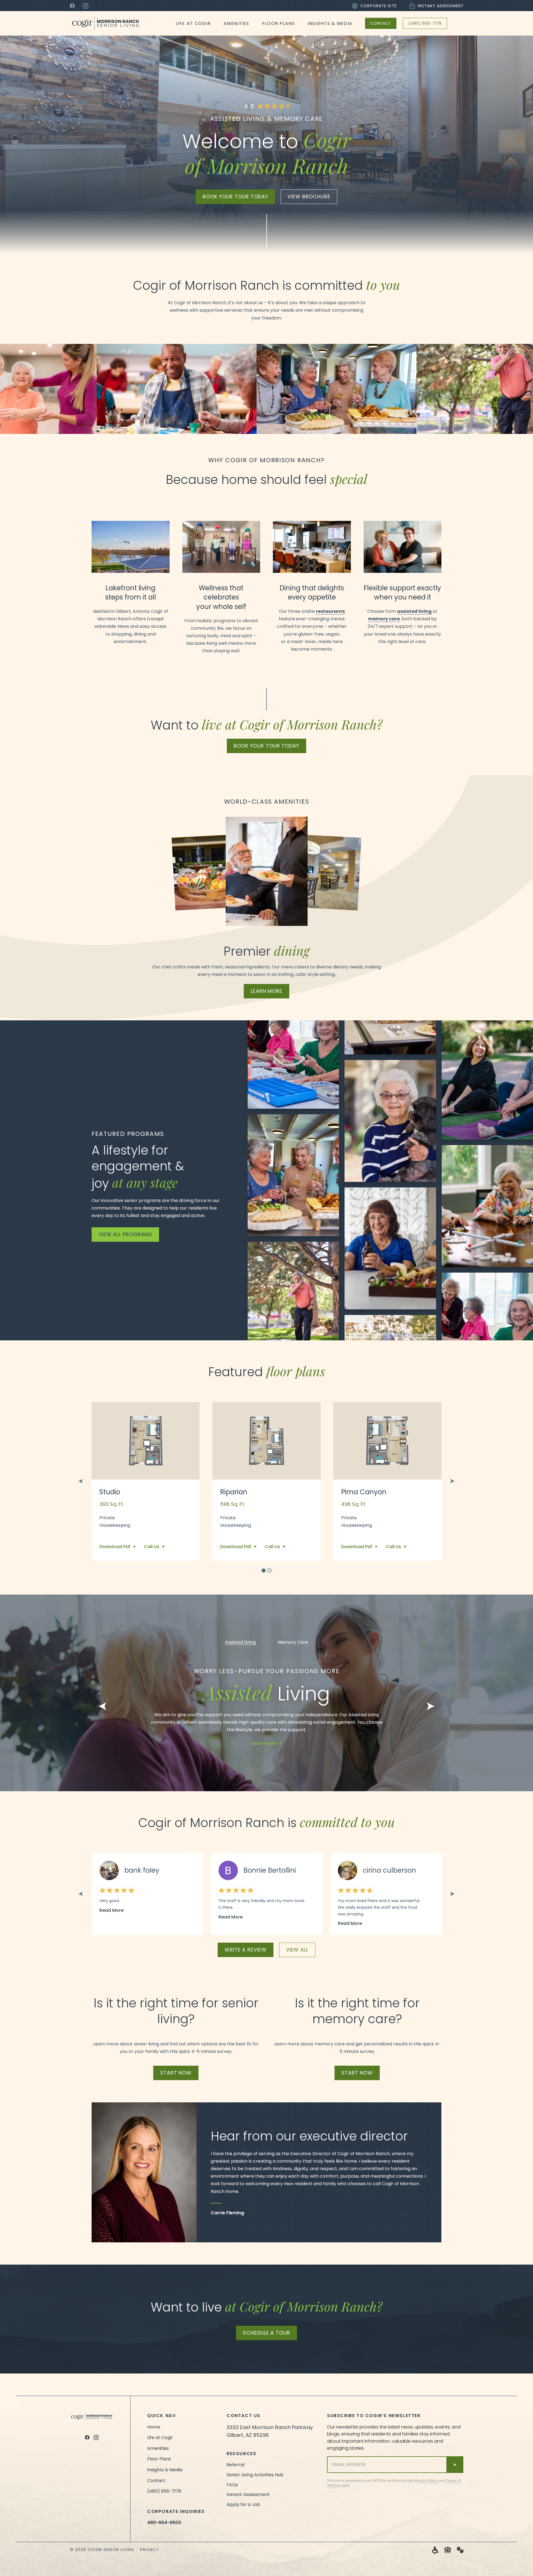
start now (176, 2073)
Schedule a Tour (266, 2333)
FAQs (232, 2485)
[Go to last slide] (81, 1481)
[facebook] (87, 2437)
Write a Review (246, 1950)
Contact (381, 23)
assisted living (414, 611)
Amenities (236, 23)
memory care (384, 619)
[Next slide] (452, 1481)
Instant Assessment (441, 6)
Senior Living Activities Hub (255, 2475)
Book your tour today (235, 197)
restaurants (330, 611)
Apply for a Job (243, 2504)
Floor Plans (278, 23)
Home (154, 2427)
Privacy (149, 2550)
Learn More (266, 991)
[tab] (264, 1571)
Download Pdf (115, 1547)
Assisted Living (240, 1642)
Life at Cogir (193, 23)
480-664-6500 (164, 2523)
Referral (235, 2465)
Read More (111, 1910)
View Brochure (309, 197)
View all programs (125, 1234)
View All (297, 1950)
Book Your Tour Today (266, 746)
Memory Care (293, 1642)
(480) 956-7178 (425, 23)
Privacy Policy (426, 2481)
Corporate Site (379, 6)
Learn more (264, 1743)
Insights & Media (330, 23)
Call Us (152, 1547)
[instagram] (96, 2437)
